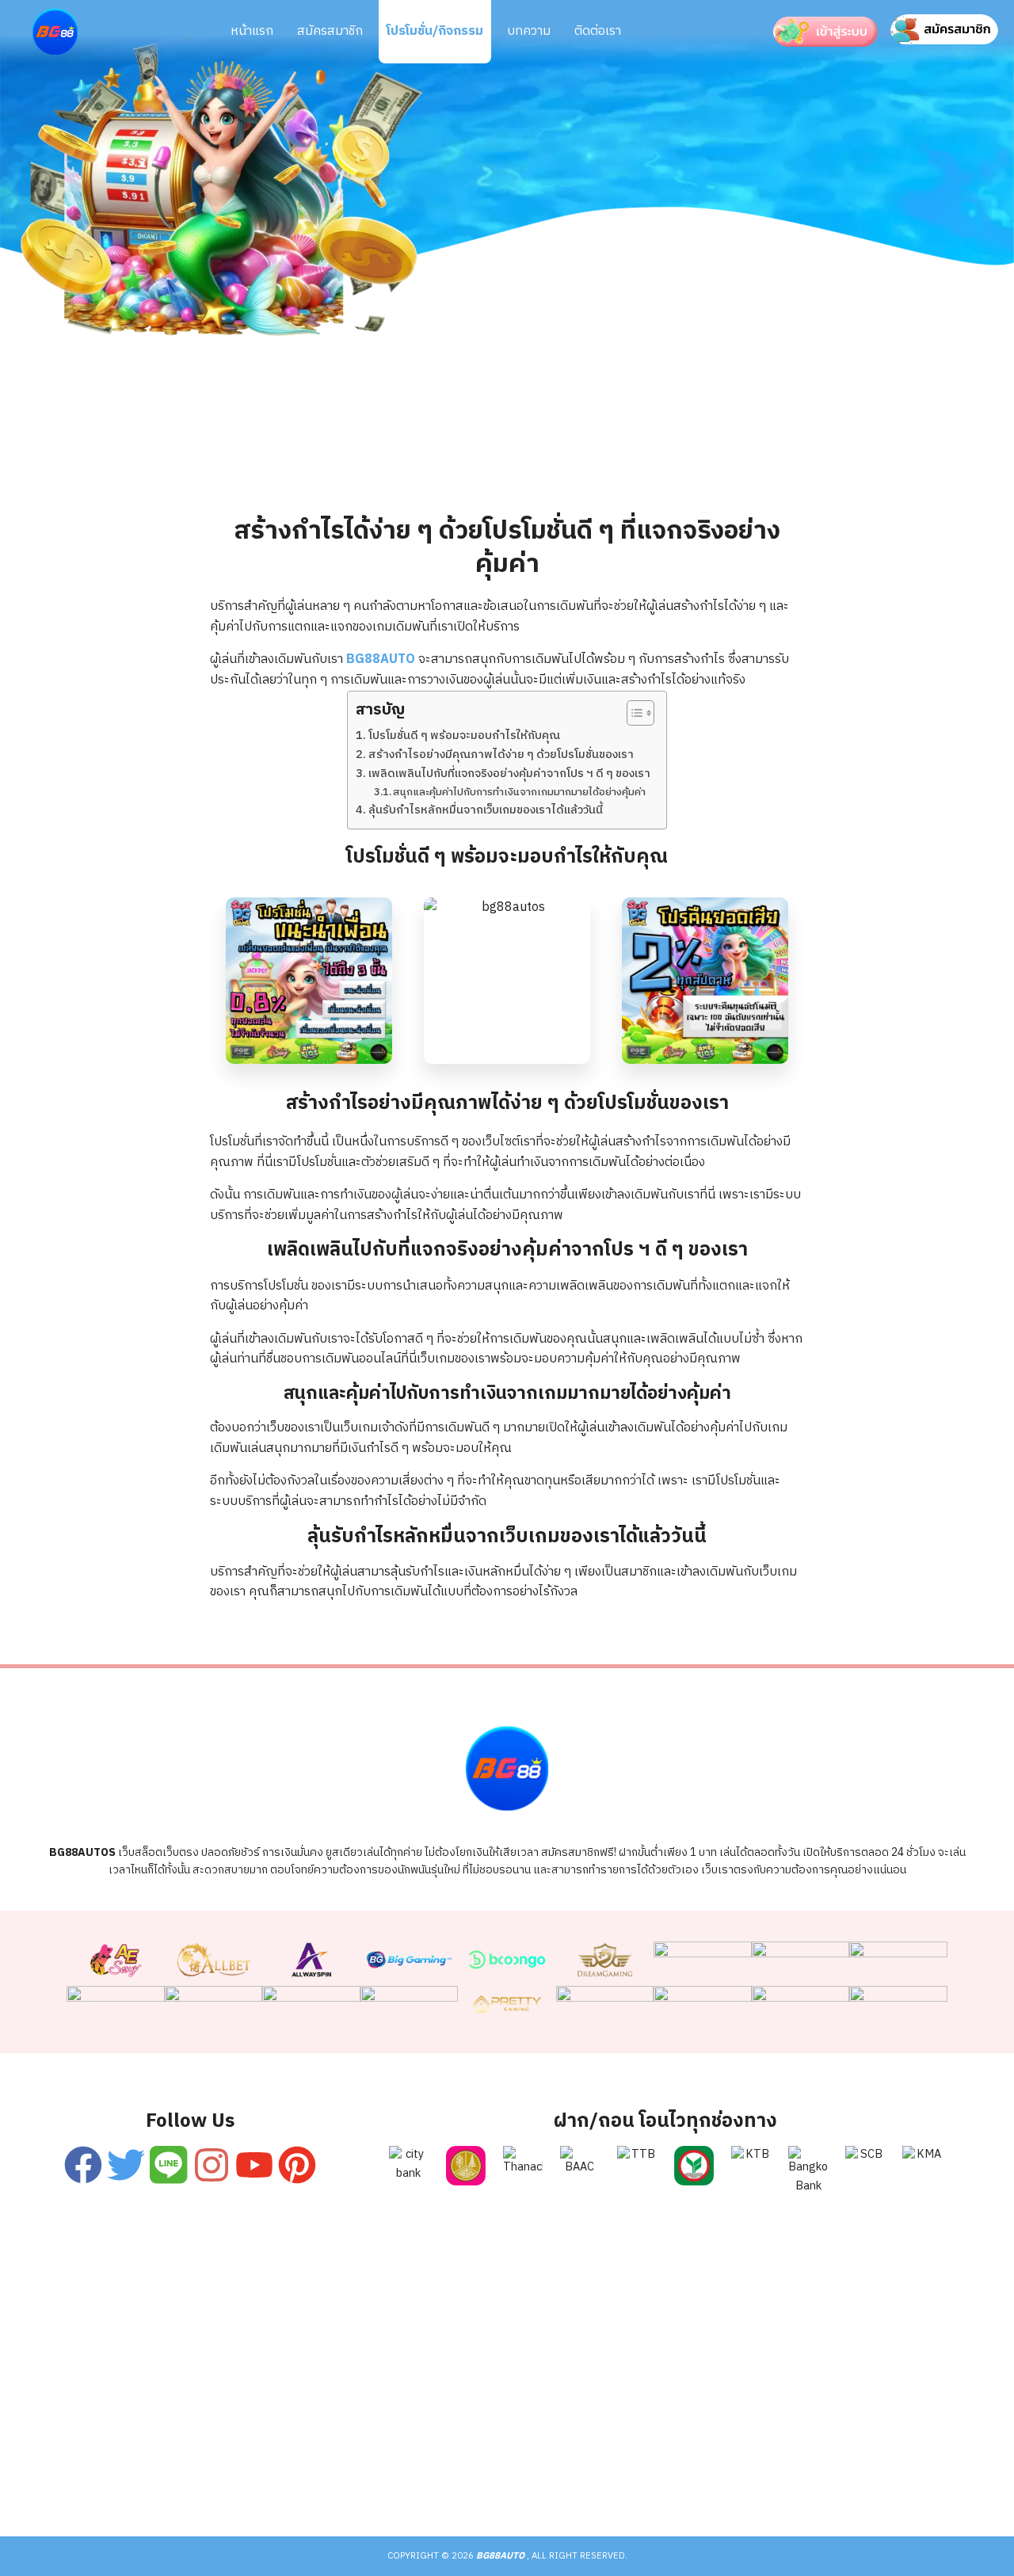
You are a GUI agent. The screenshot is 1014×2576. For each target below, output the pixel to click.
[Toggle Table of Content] (633, 713)
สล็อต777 (583, 2473)
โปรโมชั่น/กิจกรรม (435, 31)
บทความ (529, 31)
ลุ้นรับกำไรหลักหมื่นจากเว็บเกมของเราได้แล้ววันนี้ (486, 811)
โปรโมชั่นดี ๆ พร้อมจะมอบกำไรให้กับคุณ (464, 736)
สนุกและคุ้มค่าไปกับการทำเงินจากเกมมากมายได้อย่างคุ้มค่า (519, 793)
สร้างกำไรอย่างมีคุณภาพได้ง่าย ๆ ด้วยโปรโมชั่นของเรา (501, 755)
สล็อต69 (263, 2473)
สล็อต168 (748, 2473)
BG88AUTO (381, 659)
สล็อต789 (830, 2473)
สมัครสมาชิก (330, 31)
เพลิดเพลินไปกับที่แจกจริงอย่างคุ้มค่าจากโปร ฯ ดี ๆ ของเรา (509, 774)
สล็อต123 (342, 2473)
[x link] (126, 2165)
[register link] (83, 2165)
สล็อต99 (421, 2473)
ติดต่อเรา (598, 31)
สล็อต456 (184, 2473)
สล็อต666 (501, 2473)
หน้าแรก (252, 31)
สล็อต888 (665, 2473)
